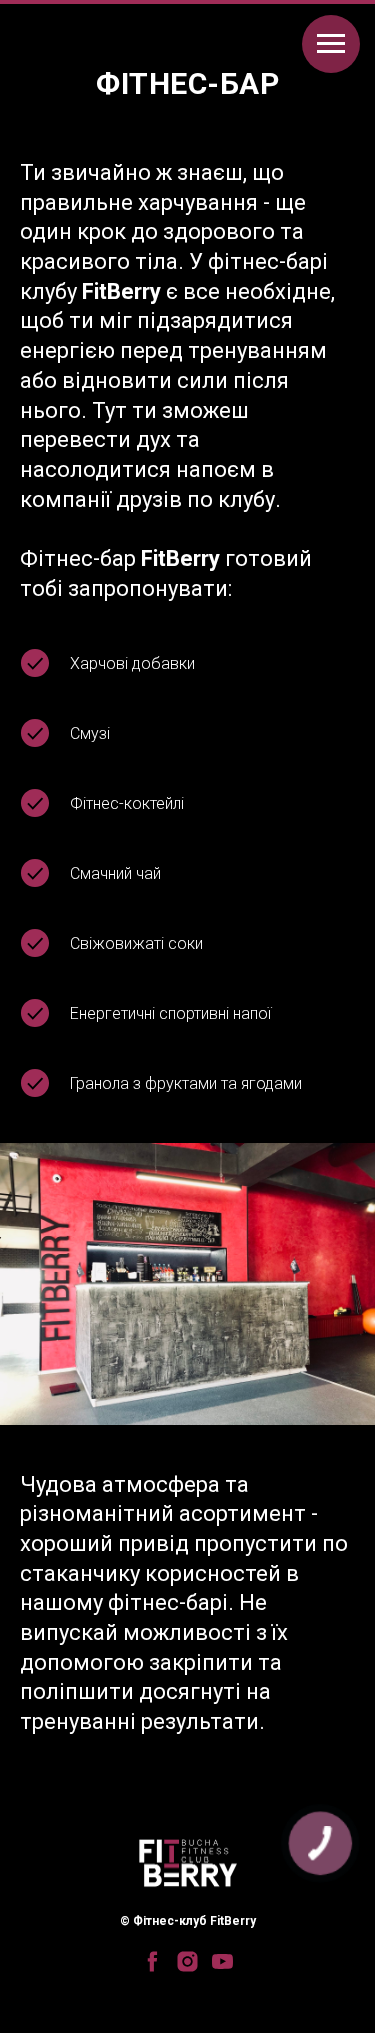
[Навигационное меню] (331, 44)
